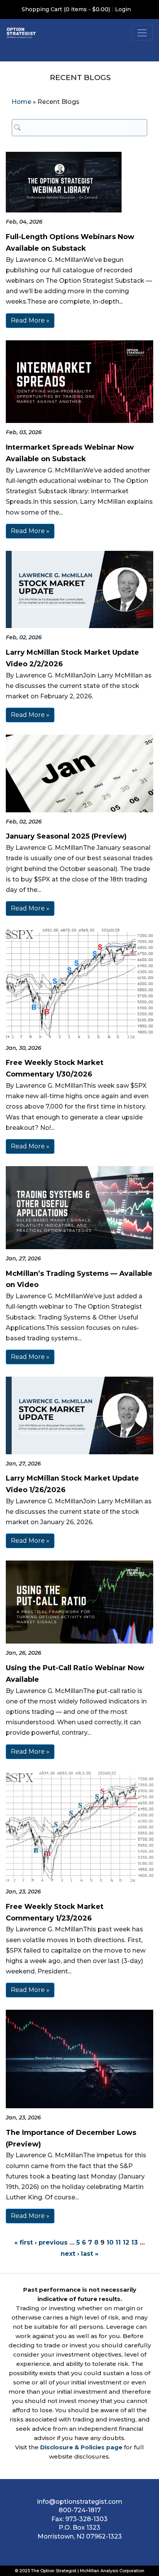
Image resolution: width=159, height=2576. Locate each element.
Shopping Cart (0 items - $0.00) (66, 9)
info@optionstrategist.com (80, 2502)
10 (110, 2242)
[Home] (21, 33)
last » (90, 2254)
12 (126, 2242)
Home (21, 102)
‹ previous (51, 2242)
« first (24, 2242)
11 (118, 2242)
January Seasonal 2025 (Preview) (66, 836)
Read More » (30, 320)
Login (123, 9)
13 (134, 2242)
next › (70, 2254)
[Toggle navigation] (142, 33)
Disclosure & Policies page (81, 2447)
